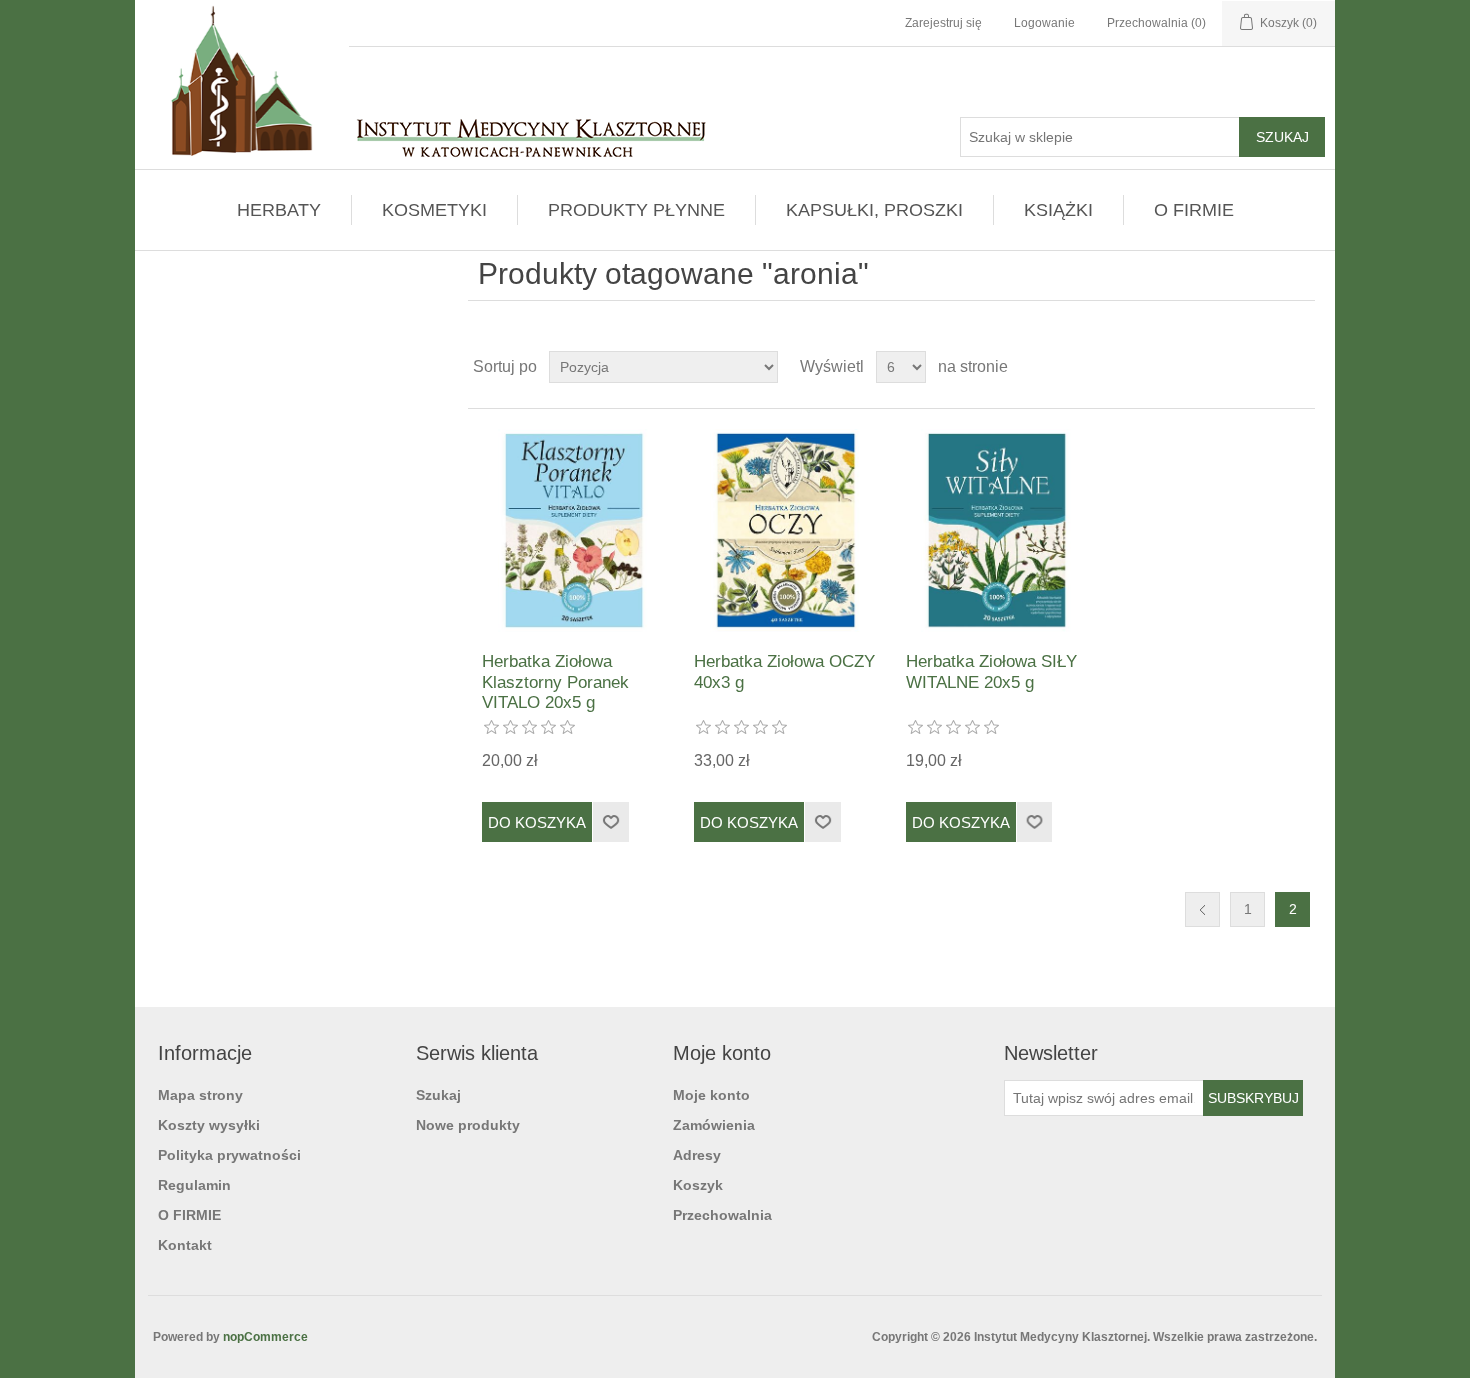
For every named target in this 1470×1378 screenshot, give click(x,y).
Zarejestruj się (943, 23)
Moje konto (711, 1095)
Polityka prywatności (229, 1155)
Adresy (697, 1155)
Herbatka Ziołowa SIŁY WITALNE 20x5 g (991, 671)
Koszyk (698, 1185)
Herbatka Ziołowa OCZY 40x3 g (784, 671)
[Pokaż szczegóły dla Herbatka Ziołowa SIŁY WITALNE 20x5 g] (997, 530)
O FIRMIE (1194, 210)
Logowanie (1044, 23)
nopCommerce (265, 1337)
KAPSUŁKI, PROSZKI (874, 210)
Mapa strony (200, 1095)
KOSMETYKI (434, 210)
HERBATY (279, 210)
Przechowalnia (722, 1215)
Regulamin (194, 1185)
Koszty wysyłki (209, 1125)
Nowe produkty (468, 1125)
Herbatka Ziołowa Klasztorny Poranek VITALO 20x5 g (555, 682)
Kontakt (185, 1245)
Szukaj (438, 1095)
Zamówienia (714, 1125)
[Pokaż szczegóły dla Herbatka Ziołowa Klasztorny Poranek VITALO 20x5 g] (573, 530)
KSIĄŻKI (1058, 210)
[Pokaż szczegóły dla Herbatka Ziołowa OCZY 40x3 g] (785, 530)
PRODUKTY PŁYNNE (636, 210)
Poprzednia (1202, 909)
